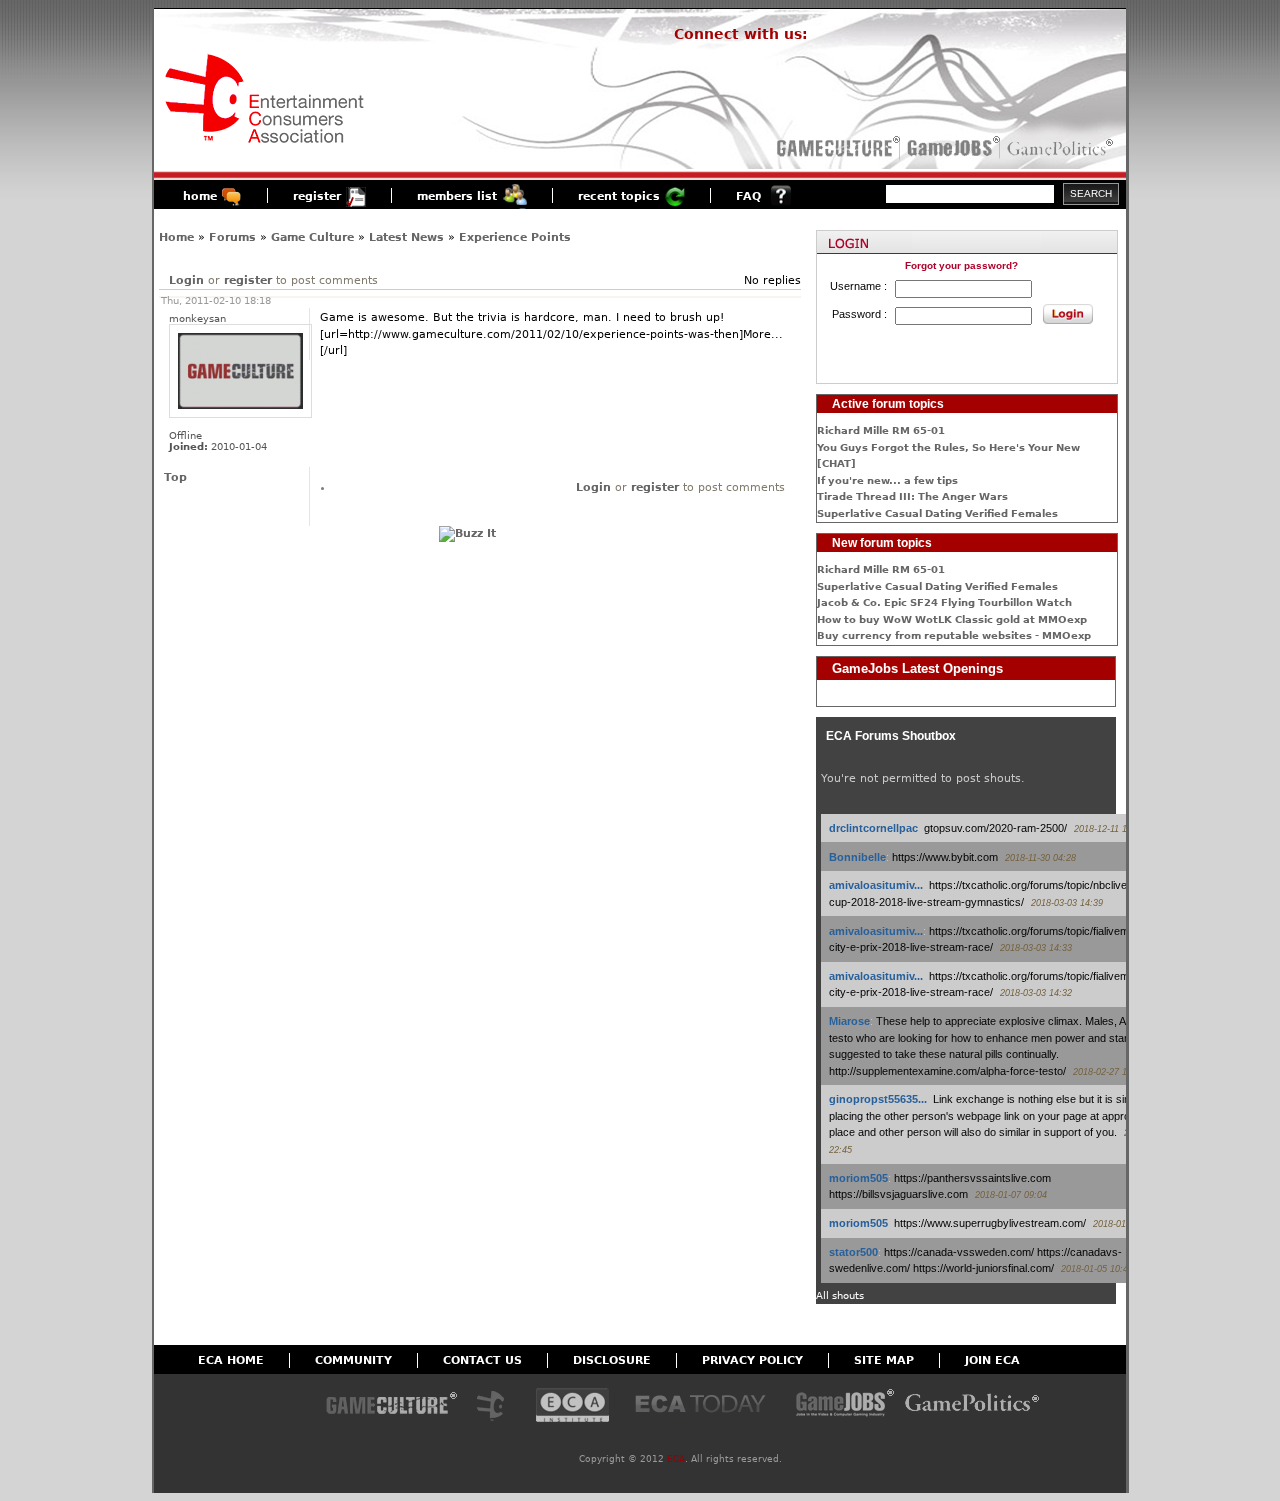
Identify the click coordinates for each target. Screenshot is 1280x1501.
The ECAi (572, 1406)
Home (176, 237)
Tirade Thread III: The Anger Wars (912, 496)
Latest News (406, 237)
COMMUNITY (353, 1360)
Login (186, 280)
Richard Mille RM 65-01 (881, 430)
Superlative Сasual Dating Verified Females (937, 513)
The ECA (496, 1406)
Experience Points (515, 237)
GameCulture (836, 148)
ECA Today (705, 1406)
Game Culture (312, 237)
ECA (676, 1459)
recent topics (619, 196)
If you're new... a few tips (887, 480)
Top (175, 477)
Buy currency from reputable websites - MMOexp (954, 635)
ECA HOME (231, 1360)
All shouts (840, 1295)
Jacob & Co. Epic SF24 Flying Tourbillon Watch (944, 602)
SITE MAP (884, 1360)
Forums (232, 237)
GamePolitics (1062, 148)
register (317, 196)
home (200, 196)
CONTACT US (482, 1360)
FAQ (748, 196)
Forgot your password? (961, 265)
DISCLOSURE (612, 1360)
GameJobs (949, 148)
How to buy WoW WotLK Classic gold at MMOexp (952, 619)
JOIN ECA (992, 1360)
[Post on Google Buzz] (467, 533)
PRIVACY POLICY (752, 1360)
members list (457, 196)
